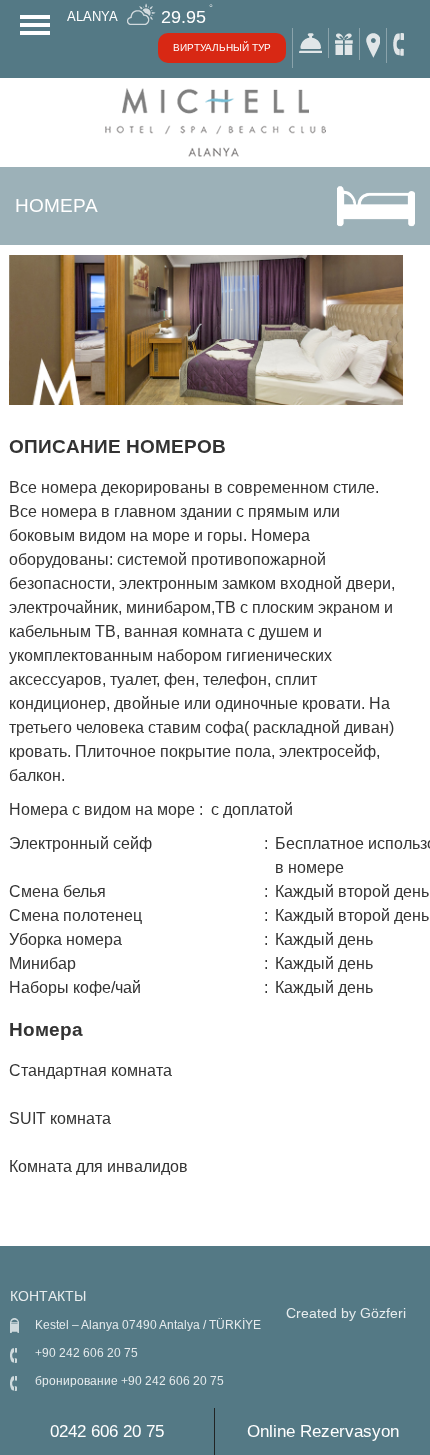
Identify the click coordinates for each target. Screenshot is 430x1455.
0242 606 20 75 (107, 1431)
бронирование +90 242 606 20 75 (129, 1381)
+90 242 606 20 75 (86, 1353)
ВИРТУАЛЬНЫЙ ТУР (222, 47)
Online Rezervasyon (323, 1431)
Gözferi (383, 1313)
